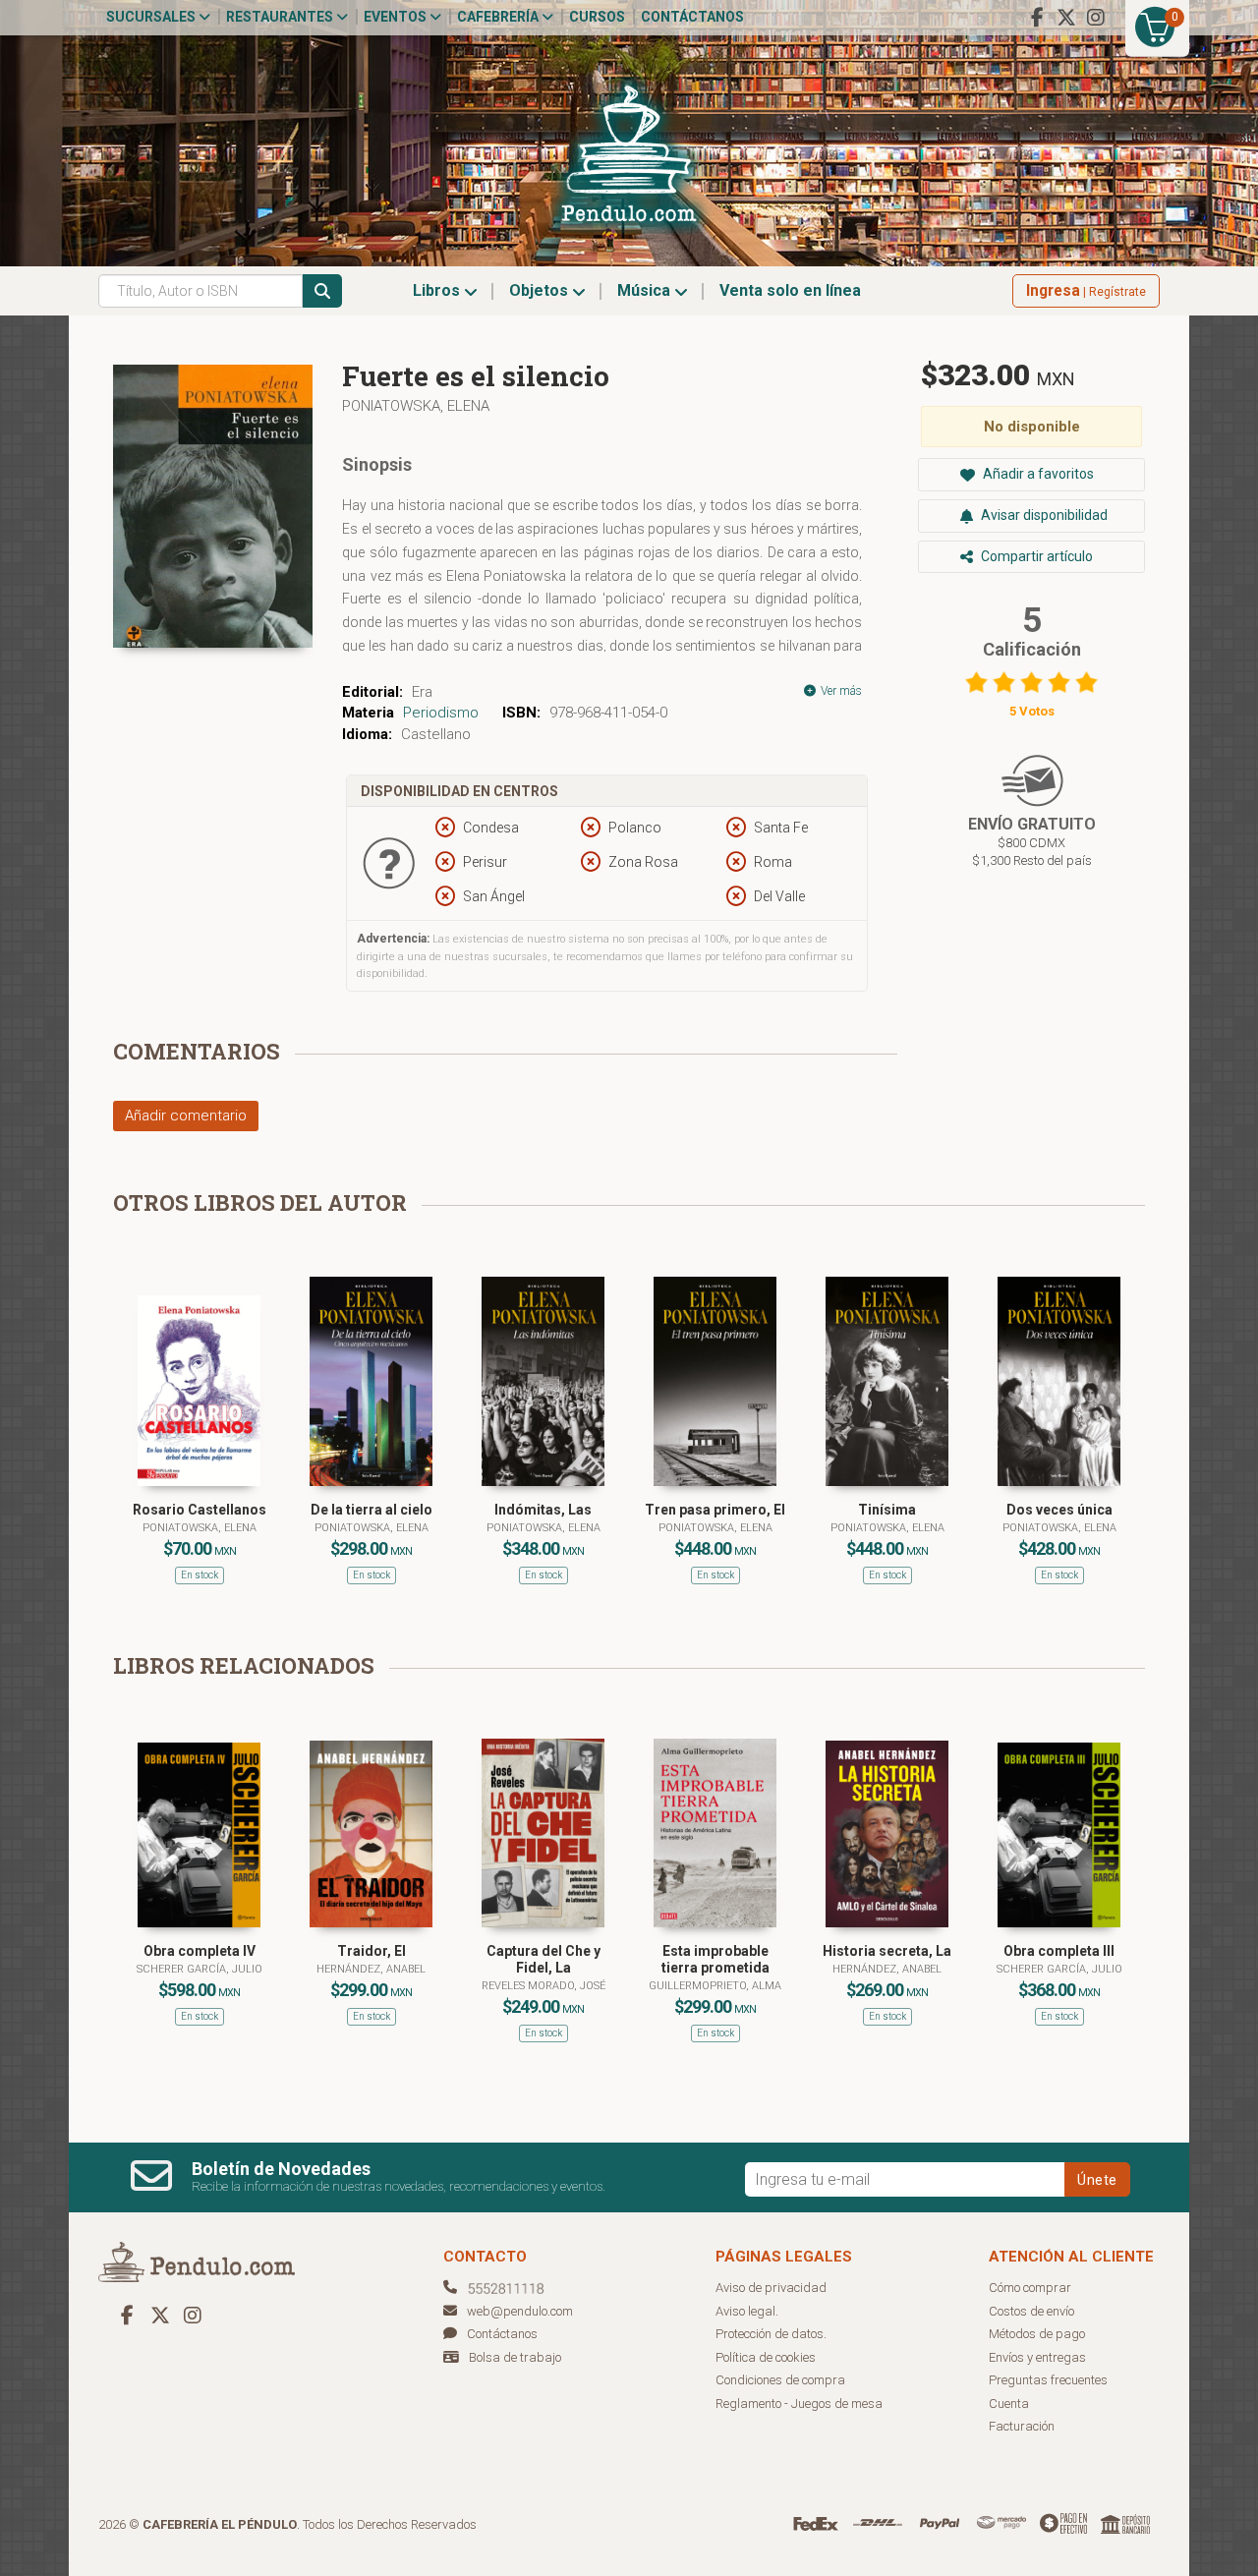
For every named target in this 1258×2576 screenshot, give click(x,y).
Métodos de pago (1037, 2334)
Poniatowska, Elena (416, 406)
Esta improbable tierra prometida (715, 1959)
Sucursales (152, 17)
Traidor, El (372, 1951)
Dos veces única (1059, 1510)
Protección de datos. (771, 2334)
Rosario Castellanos (200, 1510)
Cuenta (1009, 2404)
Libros (438, 290)
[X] (1066, 18)
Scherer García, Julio (200, 1969)
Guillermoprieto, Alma (715, 1986)
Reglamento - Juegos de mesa (799, 2404)
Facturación (1022, 2426)
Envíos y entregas (1037, 2357)
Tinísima (887, 1510)
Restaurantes (281, 17)
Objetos (541, 290)
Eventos (397, 17)
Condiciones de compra (780, 2380)
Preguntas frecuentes (1048, 2380)
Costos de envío (1031, 2311)
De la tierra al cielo (372, 1510)
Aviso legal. (747, 2311)
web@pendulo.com (520, 2311)
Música (646, 290)
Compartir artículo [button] (1035, 556)
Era (422, 692)
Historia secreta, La (887, 1951)
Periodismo (441, 713)
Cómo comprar (1030, 2288)
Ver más (840, 691)
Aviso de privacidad (771, 2288)
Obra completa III (1059, 1951)
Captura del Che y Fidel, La (543, 1959)
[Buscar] (322, 291)
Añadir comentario (186, 1116)
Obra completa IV (200, 1951)
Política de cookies (766, 2357)
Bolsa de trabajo (515, 2357)
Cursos (597, 17)
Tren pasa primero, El (715, 1510)
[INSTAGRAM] (1096, 18)
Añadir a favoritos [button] (1037, 474)
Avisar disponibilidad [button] (1043, 515)
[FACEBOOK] (1037, 18)
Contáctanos (692, 17)
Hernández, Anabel (371, 1969)
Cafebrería (499, 17)
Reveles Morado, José (543, 1986)
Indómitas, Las (543, 1510)
